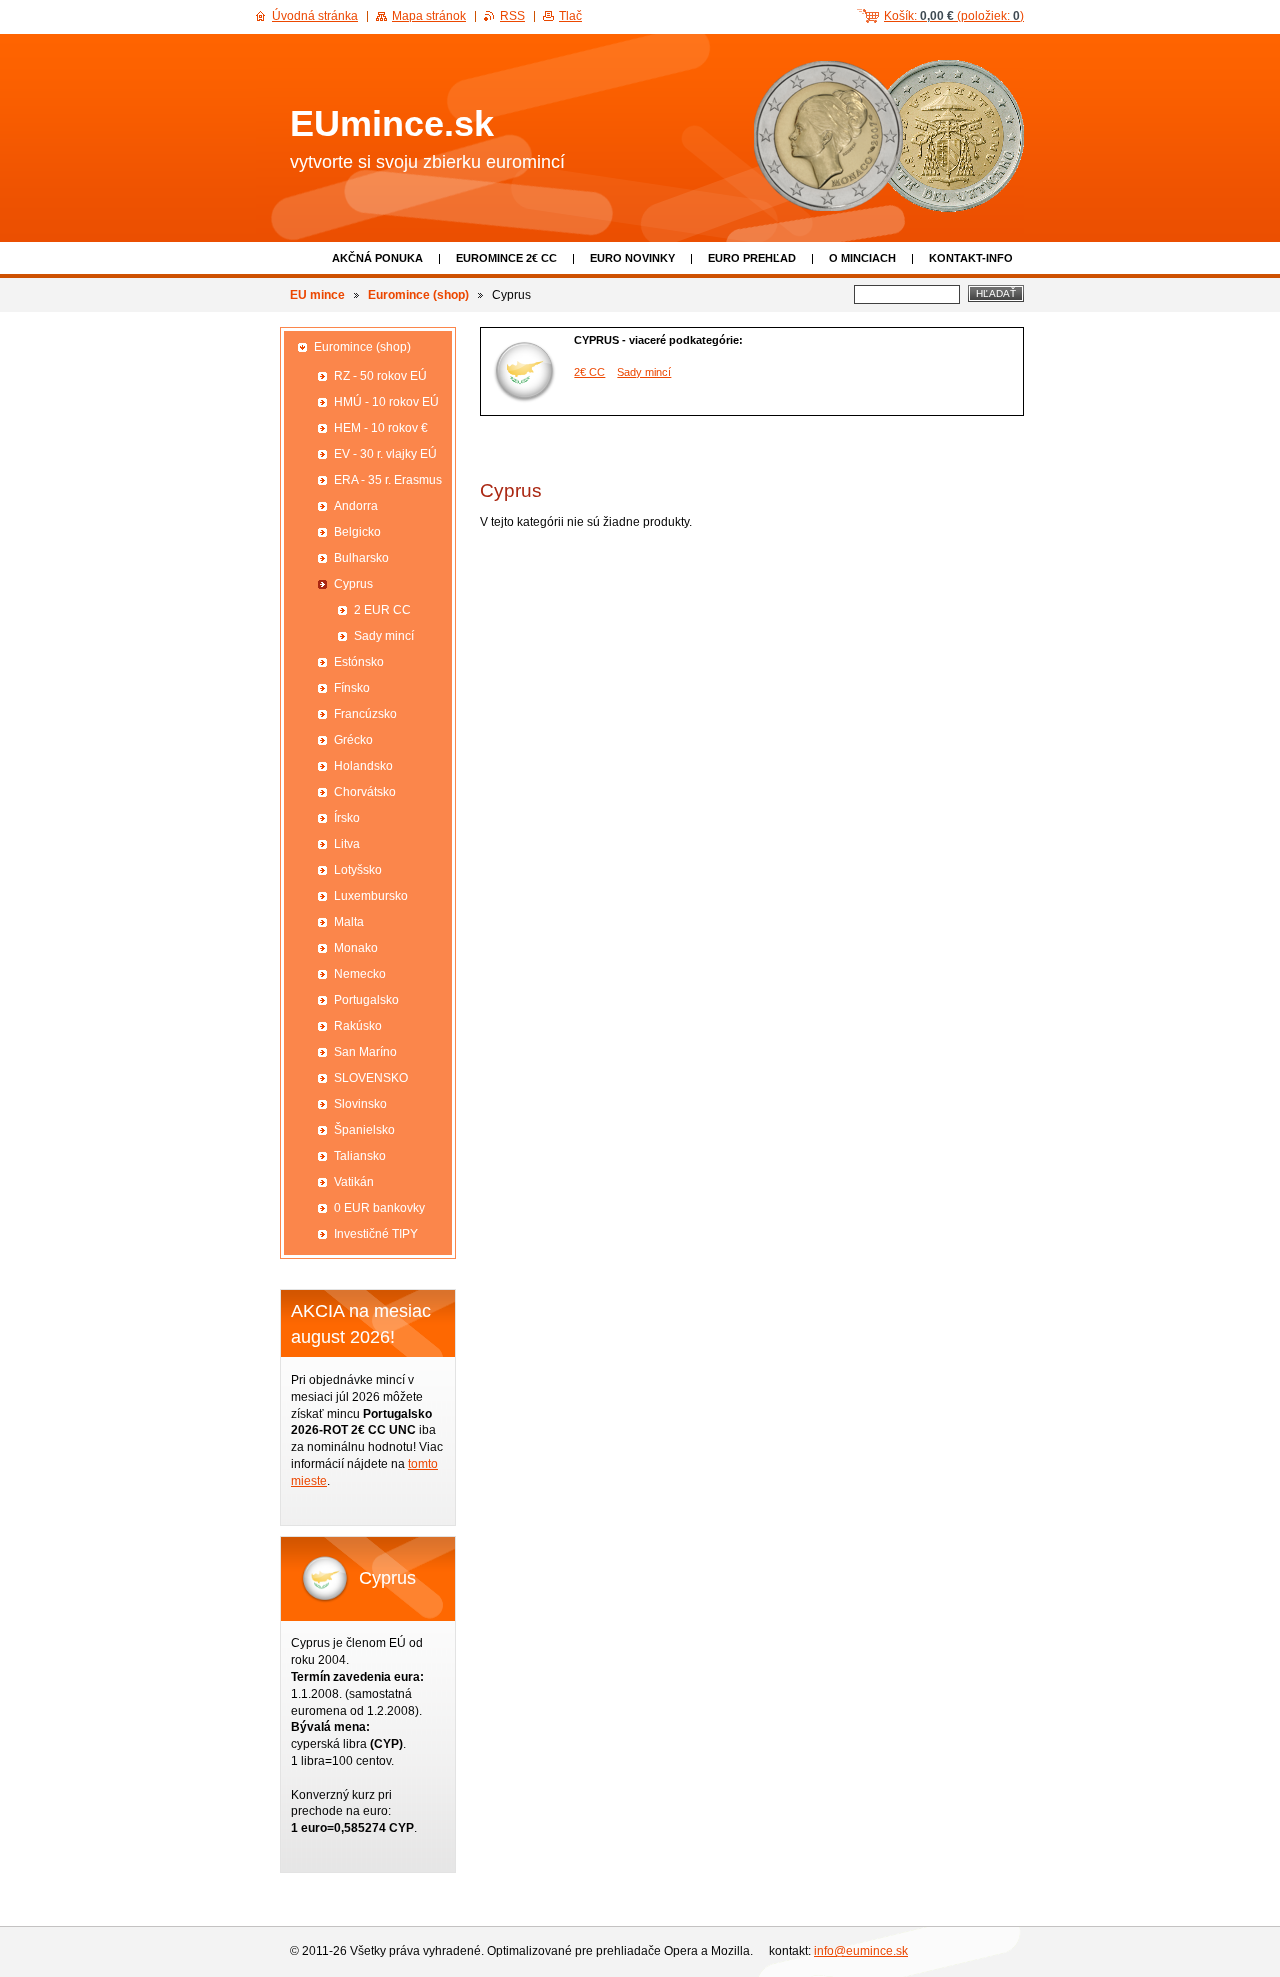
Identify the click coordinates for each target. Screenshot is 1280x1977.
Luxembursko (371, 896)
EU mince (317, 295)
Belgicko (357, 532)
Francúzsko (365, 714)
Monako (356, 948)
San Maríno (365, 1052)
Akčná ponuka (377, 258)
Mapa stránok (429, 16)
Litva (347, 844)
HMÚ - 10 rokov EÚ (386, 402)
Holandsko (363, 766)
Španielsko (364, 1130)
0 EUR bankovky (379, 1208)
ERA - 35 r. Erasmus (388, 480)
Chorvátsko (365, 792)
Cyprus (353, 584)
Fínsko (352, 688)
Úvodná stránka (315, 16)
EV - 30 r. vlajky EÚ (385, 454)
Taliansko (360, 1156)
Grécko (353, 740)
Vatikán (354, 1182)
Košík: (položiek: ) (954, 16)
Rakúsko (358, 1026)
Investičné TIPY (376, 1234)
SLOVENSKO (371, 1078)
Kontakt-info (971, 258)
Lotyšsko (358, 870)
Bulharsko (361, 558)
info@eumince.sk (861, 1951)
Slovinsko (360, 1104)
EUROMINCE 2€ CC (506, 258)
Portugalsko (366, 1000)
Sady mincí (644, 372)
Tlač (570, 16)
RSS (512, 16)
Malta (349, 922)
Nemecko (360, 974)
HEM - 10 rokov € (381, 428)
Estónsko (359, 662)
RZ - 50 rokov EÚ (380, 376)
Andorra (356, 506)
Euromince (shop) (418, 295)
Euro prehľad (752, 258)
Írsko (347, 818)
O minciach (862, 258)
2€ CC (589, 372)
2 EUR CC (382, 610)
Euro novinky (632, 258)
